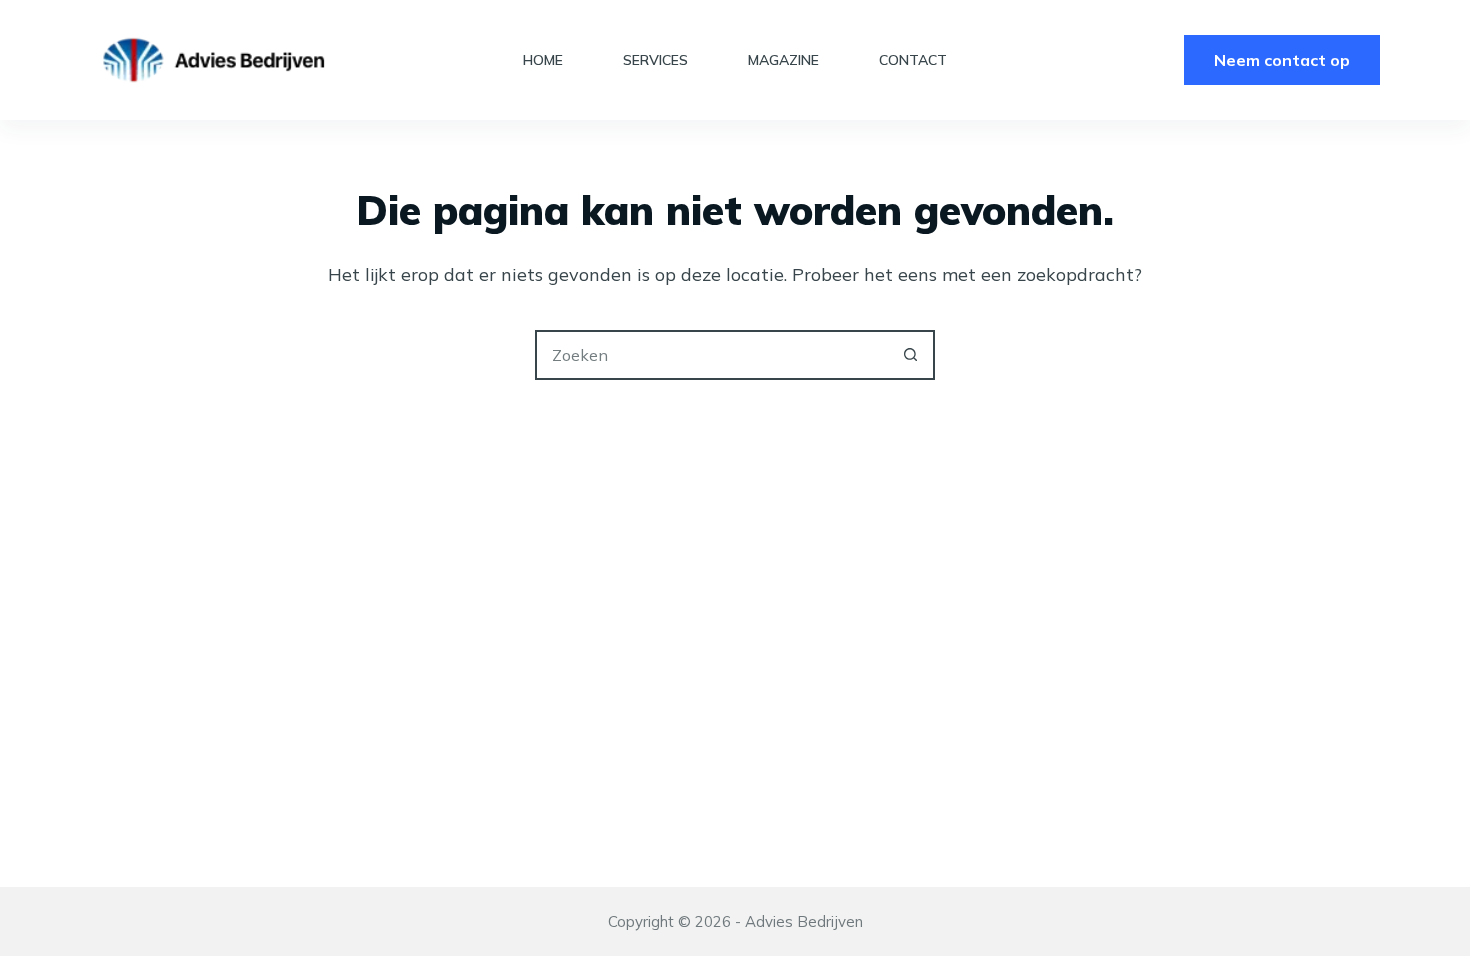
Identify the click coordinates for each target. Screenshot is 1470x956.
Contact (913, 60)
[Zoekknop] (910, 355)
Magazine (783, 60)
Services (655, 60)
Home (543, 60)
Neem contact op (1282, 60)
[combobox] (712, 355)
